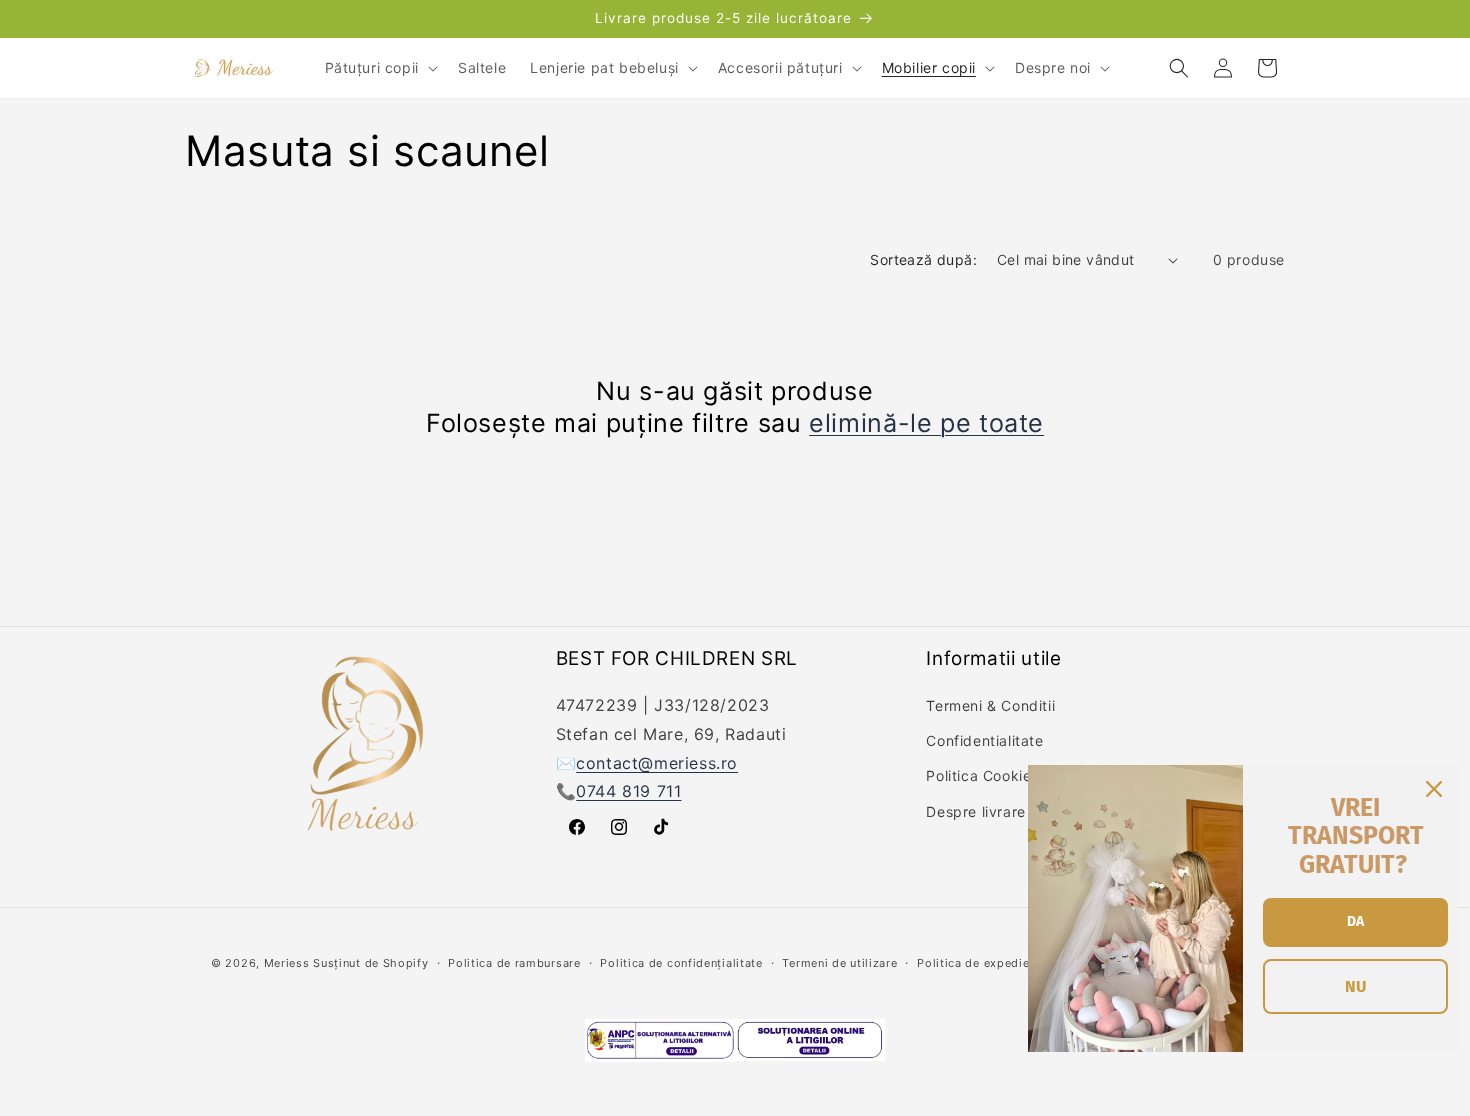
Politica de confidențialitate (681, 963)
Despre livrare (975, 811)
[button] (379, 68)
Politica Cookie (978, 776)
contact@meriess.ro (657, 763)
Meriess (287, 963)
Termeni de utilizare (839, 963)
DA (1355, 921)
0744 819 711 (628, 792)
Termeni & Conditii (990, 705)
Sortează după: (923, 259)
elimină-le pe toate (926, 423)
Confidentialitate (984, 740)
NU (1355, 986)
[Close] (1434, 789)
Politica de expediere (979, 963)
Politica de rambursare (514, 963)
